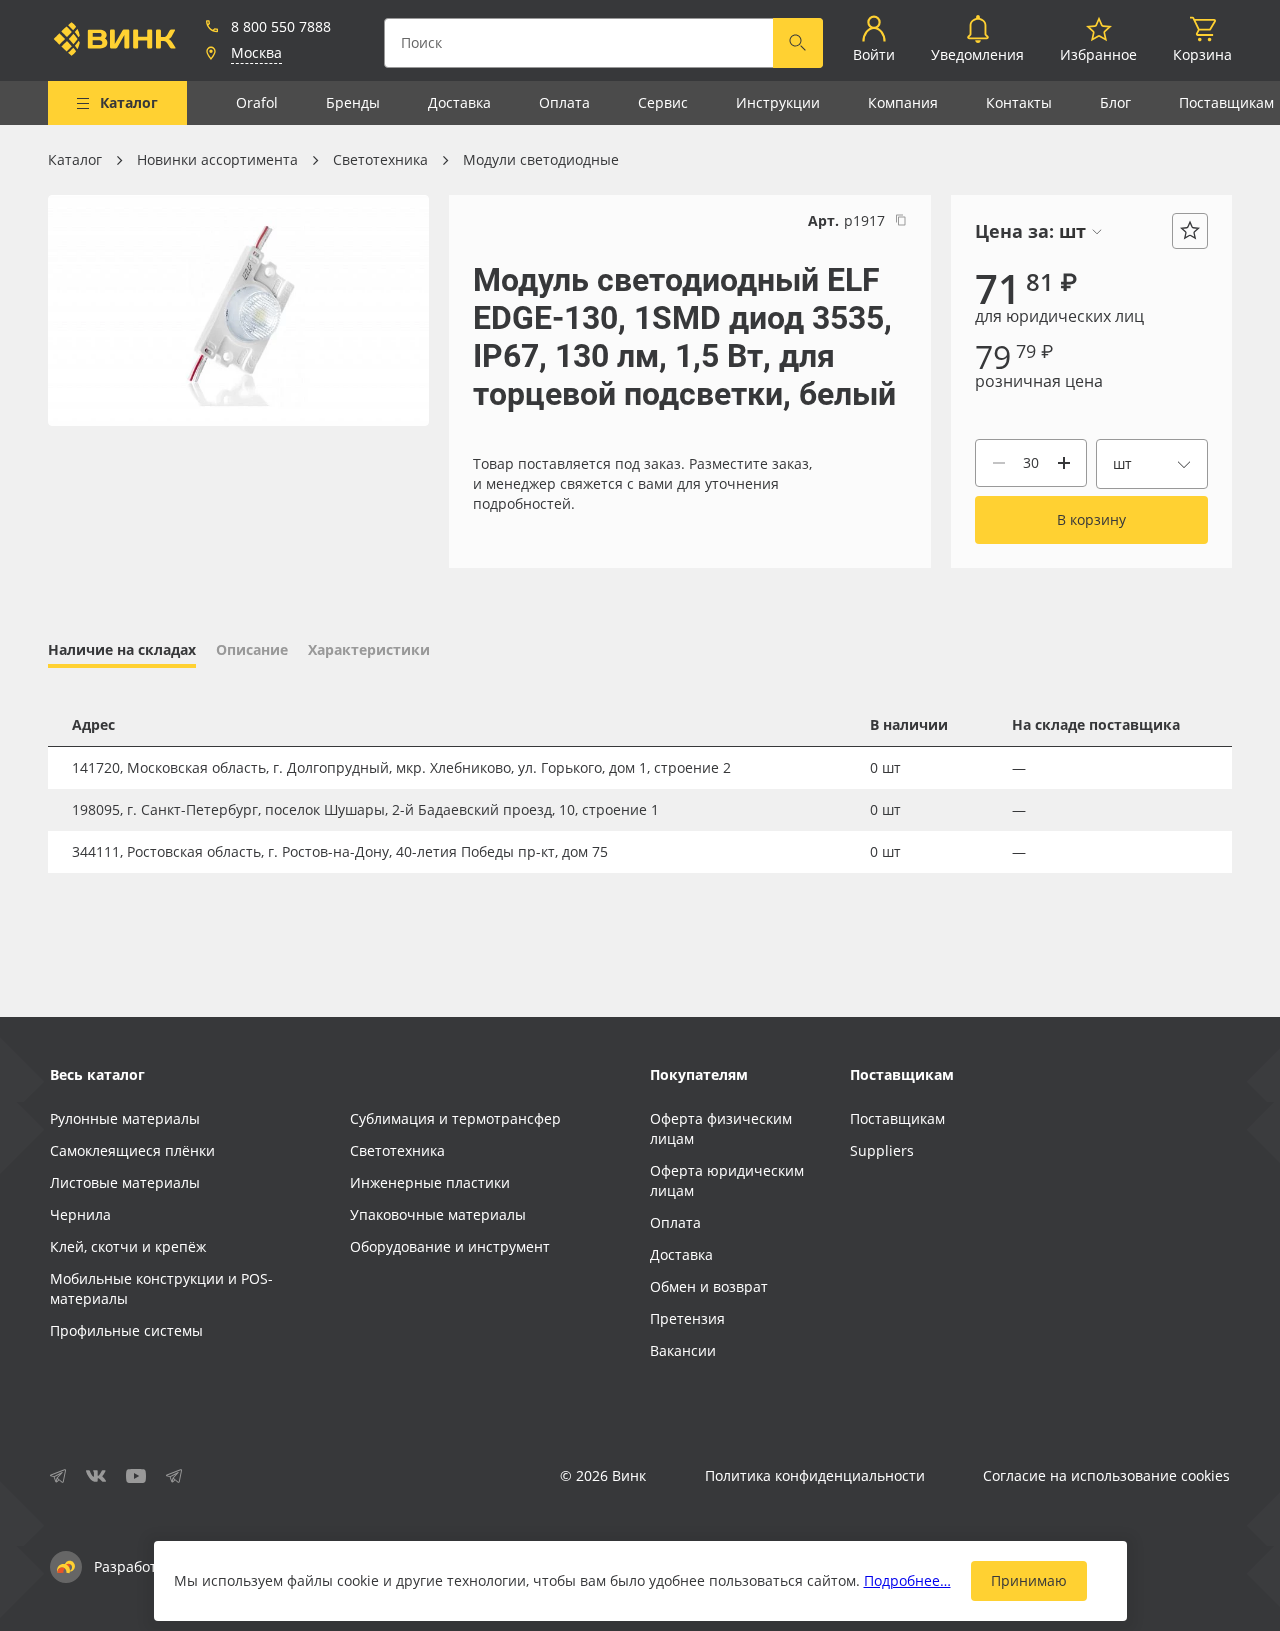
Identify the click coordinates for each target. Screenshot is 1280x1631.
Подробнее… (907, 1580)
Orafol (257, 102)
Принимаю (1029, 1580)
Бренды (353, 102)
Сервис (663, 102)
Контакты (1019, 102)
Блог (1115, 102)
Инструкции (778, 102)
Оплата (564, 102)
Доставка (459, 102)
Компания (903, 102)
